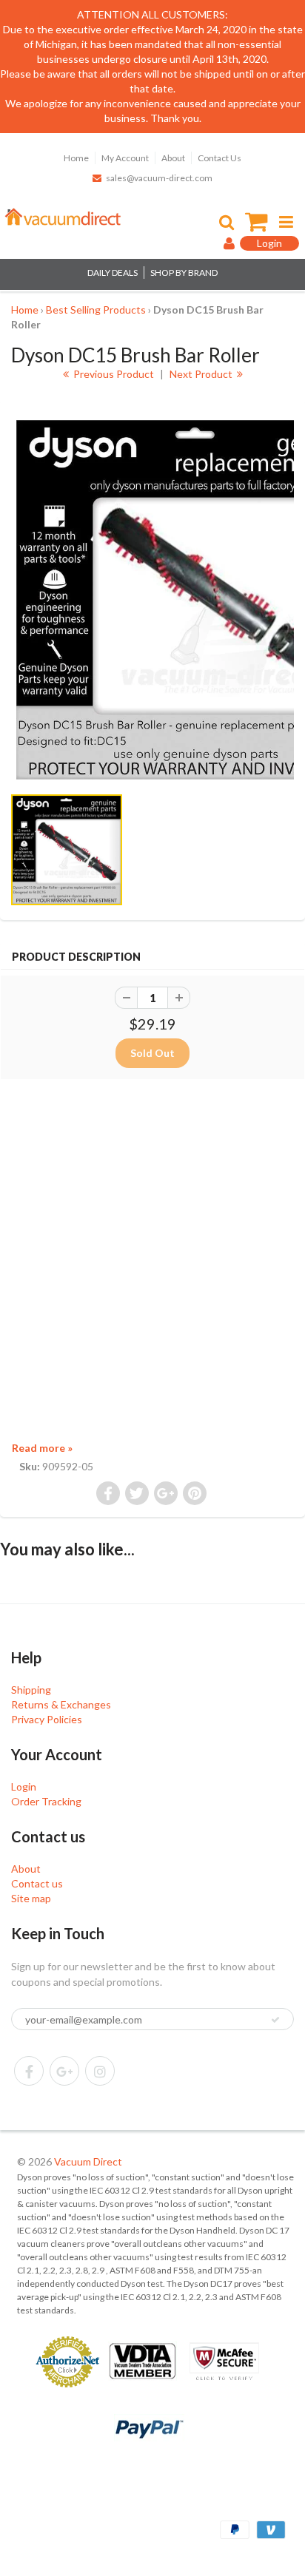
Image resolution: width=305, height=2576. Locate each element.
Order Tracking (46, 1801)
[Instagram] (100, 2071)
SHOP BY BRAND (184, 273)
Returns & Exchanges (61, 1704)
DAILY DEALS (113, 273)
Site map (31, 1898)
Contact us (37, 1883)
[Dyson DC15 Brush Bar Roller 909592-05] (152, 600)
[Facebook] (29, 2071)
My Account (125, 158)
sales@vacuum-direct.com (159, 178)
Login (24, 1786)
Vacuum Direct (88, 2161)
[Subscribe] (275, 2020)
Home (76, 158)
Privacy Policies (47, 1719)
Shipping (31, 1690)
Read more (42, 1448)
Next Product (202, 374)
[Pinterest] (64, 2071)
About (173, 158)
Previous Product (113, 374)
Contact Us (219, 158)
